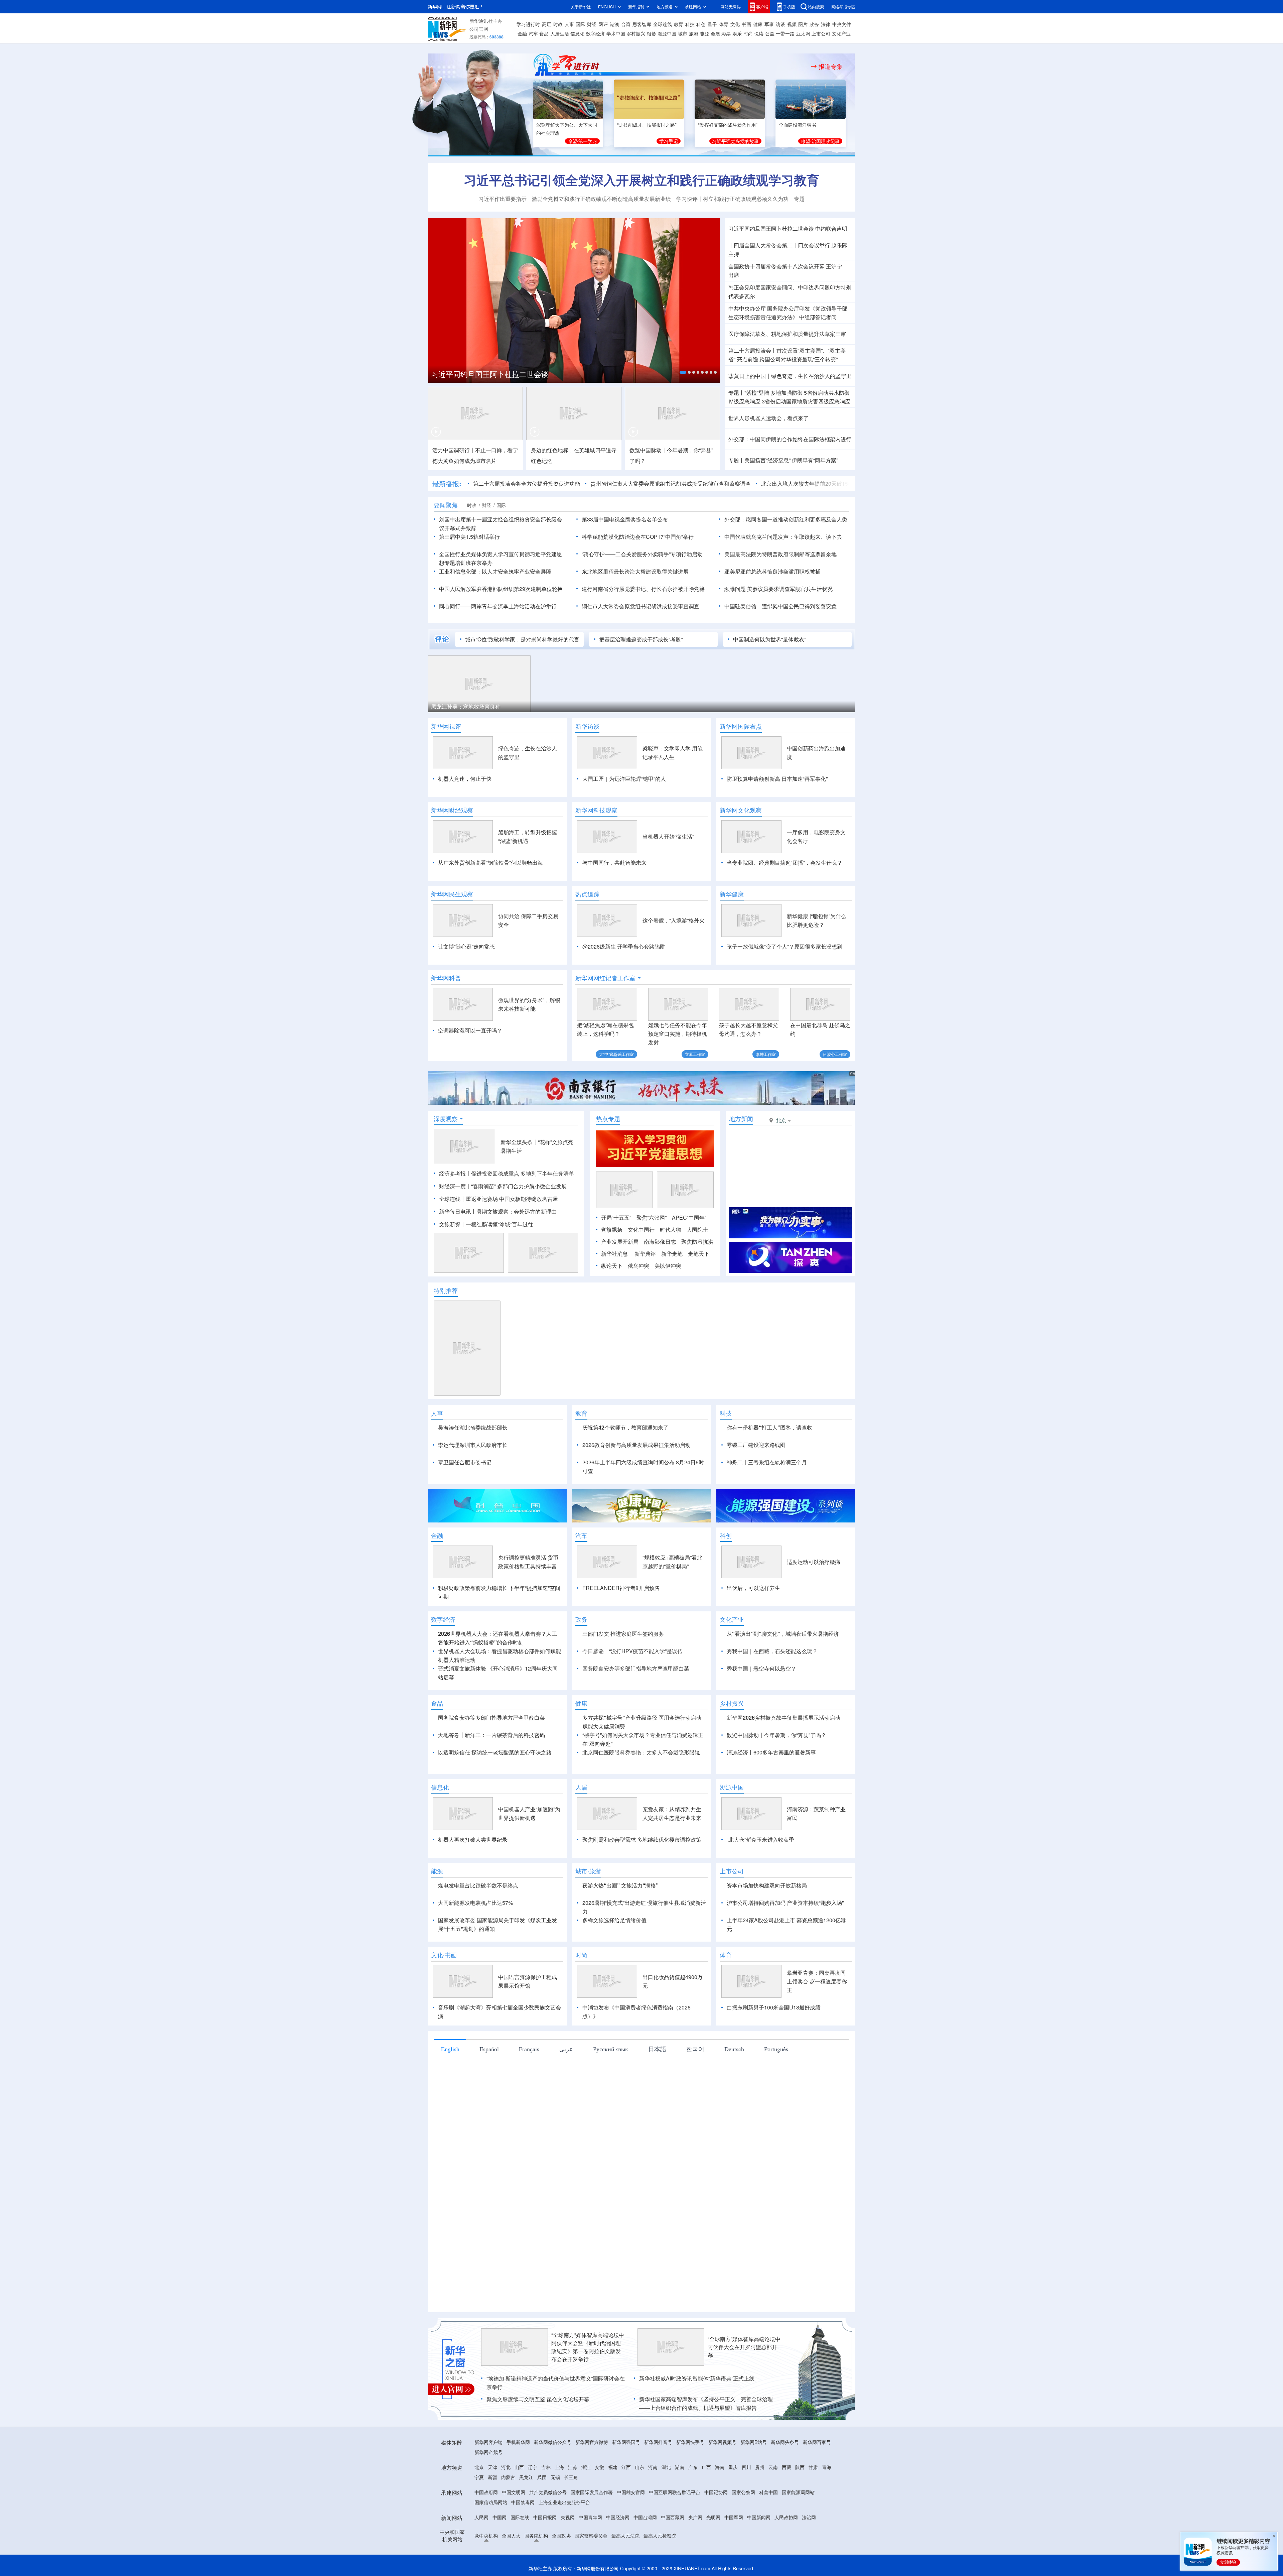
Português (776, 2049)
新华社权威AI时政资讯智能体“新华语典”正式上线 (697, 2378)
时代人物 (671, 1230)
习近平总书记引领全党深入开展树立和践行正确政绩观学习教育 (641, 180)
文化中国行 (641, 1230)
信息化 (577, 33)
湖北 (666, 2467)
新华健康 (732, 894)
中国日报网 (545, 2517)
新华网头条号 (785, 2442)
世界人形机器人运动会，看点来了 (768, 418)
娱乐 (737, 33)
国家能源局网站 (798, 2492)
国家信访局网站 (491, 2502)
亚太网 (803, 33)
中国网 (500, 2517)
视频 (792, 24)
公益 (770, 33)
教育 (679, 24)
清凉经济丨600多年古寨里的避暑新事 (800, 706)
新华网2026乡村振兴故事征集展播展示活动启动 (783, 1718)
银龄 (652, 33)
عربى (566, 2049)
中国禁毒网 (523, 2502)
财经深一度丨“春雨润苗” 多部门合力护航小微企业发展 (503, 1186)
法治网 (809, 2517)
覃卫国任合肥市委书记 (465, 1462)
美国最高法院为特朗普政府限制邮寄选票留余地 (780, 554)
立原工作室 (695, 1054)
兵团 (542, 2477)
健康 (758, 24)
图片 (803, 24)
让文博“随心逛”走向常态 (466, 946)
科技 (690, 24)
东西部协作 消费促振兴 (458, 706)
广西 (706, 2467)
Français (529, 2049)
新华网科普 (446, 978)
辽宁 (533, 2467)
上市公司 (821, 33)
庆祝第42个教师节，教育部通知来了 (625, 1427)
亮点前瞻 (747, 359)
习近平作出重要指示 (503, 199)
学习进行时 (528, 24)
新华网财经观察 (452, 810)
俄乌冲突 (638, 1266)
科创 (701, 24)
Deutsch (734, 2049)
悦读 (759, 33)
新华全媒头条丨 (519, 1142)
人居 (581, 1787)
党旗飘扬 (612, 1230)
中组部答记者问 (818, 317)
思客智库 (642, 24)
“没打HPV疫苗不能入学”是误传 (646, 1651)
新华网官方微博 (592, 2442)
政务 (814, 24)
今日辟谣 (593, 1651)
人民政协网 (786, 2517)
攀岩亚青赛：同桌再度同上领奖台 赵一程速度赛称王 (817, 1981)
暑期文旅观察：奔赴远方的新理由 (517, 1211)
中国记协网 (716, 2492)
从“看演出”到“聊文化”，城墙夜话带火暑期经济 (783, 1634)
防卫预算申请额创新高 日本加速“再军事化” (777, 779)
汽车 (533, 33)
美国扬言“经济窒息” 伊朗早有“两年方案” (791, 460)
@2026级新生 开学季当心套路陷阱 (624, 946)
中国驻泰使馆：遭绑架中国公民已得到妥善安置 (780, 606)
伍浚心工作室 (835, 1054)
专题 (799, 199)
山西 (519, 2467)
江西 (626, 2467)
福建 (613, 2467)
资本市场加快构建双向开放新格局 (767, 1885)
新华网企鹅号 (488, 2452)
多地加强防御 (787, 393)
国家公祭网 (743, 2492)
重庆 (733, 2467)
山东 (639, 2467)
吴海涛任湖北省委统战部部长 (473, 1427)
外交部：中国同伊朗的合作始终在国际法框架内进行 (790, 439)
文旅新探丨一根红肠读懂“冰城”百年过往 (486, 1224)
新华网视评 (446, 726)
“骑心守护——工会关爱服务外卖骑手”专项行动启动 (642, 554)
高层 (547, 24)
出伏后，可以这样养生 (753, 1588)
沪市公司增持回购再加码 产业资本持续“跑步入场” (785, 1903)
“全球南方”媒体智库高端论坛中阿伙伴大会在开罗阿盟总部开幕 (744, 2347)
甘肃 (813, 2467)
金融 (522, 33)
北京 (479, 2467)
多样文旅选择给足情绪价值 (614, 1920)
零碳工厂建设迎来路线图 (756, 1445)
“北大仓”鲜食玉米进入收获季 (760, 1839)
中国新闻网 (759, 2517)
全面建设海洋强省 (798, 125)
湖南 (680, 2467)
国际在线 (520, 2517)
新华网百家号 (817, 2442)
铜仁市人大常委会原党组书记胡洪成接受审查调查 (640, 606)
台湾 (626, 24)
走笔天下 (699, 1254)
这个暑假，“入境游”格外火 (674, 920)
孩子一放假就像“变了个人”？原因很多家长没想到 (785, 946)
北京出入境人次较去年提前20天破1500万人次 (741, 483)
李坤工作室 (766, 1054)
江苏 (573, 2467)
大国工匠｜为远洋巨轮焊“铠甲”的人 (624, 779)
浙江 (586, 2467)
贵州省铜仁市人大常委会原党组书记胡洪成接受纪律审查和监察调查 (596, 483)
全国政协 (561, 2536)
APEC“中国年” (689, 1217)
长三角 (571, 2477)
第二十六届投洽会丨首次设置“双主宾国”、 (778, 350)
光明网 (713, 2517)
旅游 (694, 33)
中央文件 (842, 24)
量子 (712, 24)
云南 (773, 2467)
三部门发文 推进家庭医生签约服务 (623, 1634)
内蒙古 (508, 2477)
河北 (506, 2467)
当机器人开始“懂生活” (668, 836)
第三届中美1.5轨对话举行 (469, 537)
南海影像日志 (660, 1242)
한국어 (695, 2049)
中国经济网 (618, 2517)
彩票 (726, 33)
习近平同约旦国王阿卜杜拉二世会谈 (771, 228)
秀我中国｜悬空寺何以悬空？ (761, 1668)
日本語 (657, 2049)
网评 (603, 24)
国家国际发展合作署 (592, 2492)
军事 (769, 24)
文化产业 (841, 33)
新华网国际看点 (741, 726)
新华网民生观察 (452, 894)
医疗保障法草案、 (750, 334)
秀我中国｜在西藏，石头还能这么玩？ (772, 1651)
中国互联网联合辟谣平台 (675, 2492)
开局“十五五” (616, 1217)
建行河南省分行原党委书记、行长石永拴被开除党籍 (643, 589)
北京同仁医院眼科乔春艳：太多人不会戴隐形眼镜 (641, 1752)
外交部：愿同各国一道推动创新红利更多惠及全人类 (786, 519)
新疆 (492, 2477)
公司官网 (479, 29)
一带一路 (785, 33)
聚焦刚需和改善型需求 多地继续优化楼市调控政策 (642, 1839)
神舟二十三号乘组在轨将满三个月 (767, 1462)
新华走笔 (672, 1254)
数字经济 (595, 33)
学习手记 (669, 141)
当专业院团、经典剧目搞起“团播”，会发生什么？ (785, 863)
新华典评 (645, 1254)
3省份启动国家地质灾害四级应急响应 (806, 401)
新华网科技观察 (596, 810)
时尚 (748, 33)
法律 (826, 24)
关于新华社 (581, 7)
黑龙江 (526, 2477)
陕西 (800, 2467)
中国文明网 (514, 2492)
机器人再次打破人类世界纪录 (473, 1839)
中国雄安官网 (631, 2492)
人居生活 (560, 33)
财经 (592, 24)
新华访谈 (587, 726)
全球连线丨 (452, 1199)
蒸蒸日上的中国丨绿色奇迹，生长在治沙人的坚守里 (790, 376)
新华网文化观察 (741, 810)
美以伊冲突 (668, 1266)
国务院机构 (536, 2536)
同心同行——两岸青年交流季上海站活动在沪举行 (498, 606)
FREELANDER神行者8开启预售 (621, 1588)
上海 (559, 2467)
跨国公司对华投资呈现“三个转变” (799, 359)
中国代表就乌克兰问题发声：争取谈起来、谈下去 (783, 537)
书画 (746, 24)
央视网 (568, 2517)
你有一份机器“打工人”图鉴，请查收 (769, 1427)
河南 (653, 2467)
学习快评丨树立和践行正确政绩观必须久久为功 (732, 199)
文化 (735, 24)
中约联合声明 (831, 228)
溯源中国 (667, 33)
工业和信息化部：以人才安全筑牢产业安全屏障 (495, 571)
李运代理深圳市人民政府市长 (473, 1445)
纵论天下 (612, 1266)
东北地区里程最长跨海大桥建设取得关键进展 (635, 571)
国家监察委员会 (591, 2536)
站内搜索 (816, 7)
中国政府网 (486, 2492)
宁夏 (479, 2477)
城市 (683, 33)
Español (489, 2049)
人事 (569, 24)
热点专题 (608, 1119)
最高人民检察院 (660, 2536)
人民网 (481, 2517)
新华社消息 (614, 1254)
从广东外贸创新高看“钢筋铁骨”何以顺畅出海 (490, 863)
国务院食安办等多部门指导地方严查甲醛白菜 (636, 1668)
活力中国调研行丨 (454, 450)
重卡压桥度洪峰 (666, 706)
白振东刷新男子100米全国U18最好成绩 (774, 2007)
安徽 (599, 2467)
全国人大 (511, 2536)
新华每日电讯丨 (458, 1211)
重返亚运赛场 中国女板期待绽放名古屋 (512, 1199)
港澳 (614, 24)
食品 (544, 33)
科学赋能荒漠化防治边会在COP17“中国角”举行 (638, 537)
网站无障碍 (731, 7)
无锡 (555, 2477)
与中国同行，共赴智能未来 (614, 863)
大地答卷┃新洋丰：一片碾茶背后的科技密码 (491, 1735)
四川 (746, 2467)
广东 (693, 2467)
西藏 (787, 2467)
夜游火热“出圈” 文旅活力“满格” (620, 1885)
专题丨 (736, 393)
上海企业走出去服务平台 (564, 2502)
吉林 (546, 2467)
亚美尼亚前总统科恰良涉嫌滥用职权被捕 (772, 571)
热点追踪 (587, 894)
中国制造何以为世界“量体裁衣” (769, 639)
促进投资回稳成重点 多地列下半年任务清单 (523, 1173)
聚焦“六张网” (652, 1217)
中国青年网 (590, 2517)
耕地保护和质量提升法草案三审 (809, 334)
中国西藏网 (673, 2517)
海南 (720, 2467)
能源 (704, 33)
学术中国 (616, 33)
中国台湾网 (645, 2517)
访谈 (780, 24)
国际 (580, 24)
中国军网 (734, 2517)
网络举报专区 (843, 7)
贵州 (760, 2467)
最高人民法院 (625, 2536)
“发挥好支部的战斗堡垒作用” (728, 125)
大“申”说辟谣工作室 (616, 1054)
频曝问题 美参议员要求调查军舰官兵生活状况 (778, 589)
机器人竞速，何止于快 (465, 779)
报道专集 (831, 67)
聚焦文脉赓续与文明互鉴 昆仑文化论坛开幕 (538, 2399)
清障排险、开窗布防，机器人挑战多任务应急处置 (533, 372)
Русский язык (611, 2049)
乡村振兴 (636, 33)
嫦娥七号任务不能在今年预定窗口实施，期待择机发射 (678, 1034)
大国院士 (697, 1230)
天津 (492, 2467)
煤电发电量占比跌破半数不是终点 (478, 1885)
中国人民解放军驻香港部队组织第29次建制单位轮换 (501, 589)
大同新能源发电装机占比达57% (475, 1903)
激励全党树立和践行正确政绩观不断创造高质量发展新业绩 (601, 199)
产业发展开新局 (620, 1242)
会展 (715, 33)
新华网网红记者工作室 (605, 978)
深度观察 (446, 1119)
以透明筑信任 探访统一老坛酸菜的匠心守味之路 (495, 1752)
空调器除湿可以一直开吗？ (470, 1030)
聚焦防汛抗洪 (697, 1242)
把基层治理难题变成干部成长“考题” (641, 639)
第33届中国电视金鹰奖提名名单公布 (625, 519)
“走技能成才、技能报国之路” (647, 125)
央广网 (695, 2517)
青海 (827, 2467)
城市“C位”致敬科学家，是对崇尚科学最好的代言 (522, 639)
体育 (724, 24)
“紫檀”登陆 (757, 393)
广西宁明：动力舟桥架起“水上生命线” (584, 706)
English (450, 2049)
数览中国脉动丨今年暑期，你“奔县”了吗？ (776, 1735)
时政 (558, 24)
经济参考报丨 (455, 1173)
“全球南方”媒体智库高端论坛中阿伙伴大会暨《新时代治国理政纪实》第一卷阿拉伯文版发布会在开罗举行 (588, 2347)
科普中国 (768, 2492)
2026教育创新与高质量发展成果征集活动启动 (636, 1445)
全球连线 (663, 24)
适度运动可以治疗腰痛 (814, 1562)
